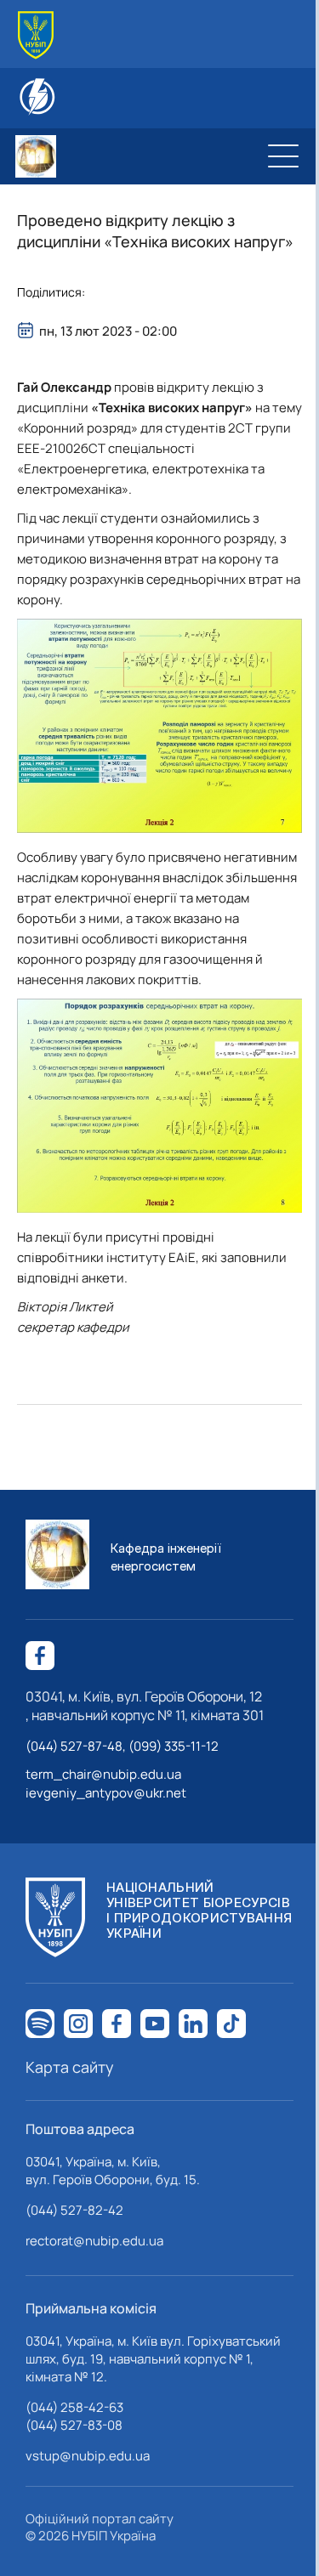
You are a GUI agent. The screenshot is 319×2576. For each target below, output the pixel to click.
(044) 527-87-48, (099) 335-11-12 (122, 1746)
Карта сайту (70, 2067)
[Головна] (36, 35)
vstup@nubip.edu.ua (88, 2456)
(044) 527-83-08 (74, 2425)
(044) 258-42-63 (74, 2407)
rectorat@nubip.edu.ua (94, 2241)
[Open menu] (283, 156)
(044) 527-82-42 (74, 2210)
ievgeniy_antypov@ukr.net (106, 1793)
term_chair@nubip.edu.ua (103, 1774)
